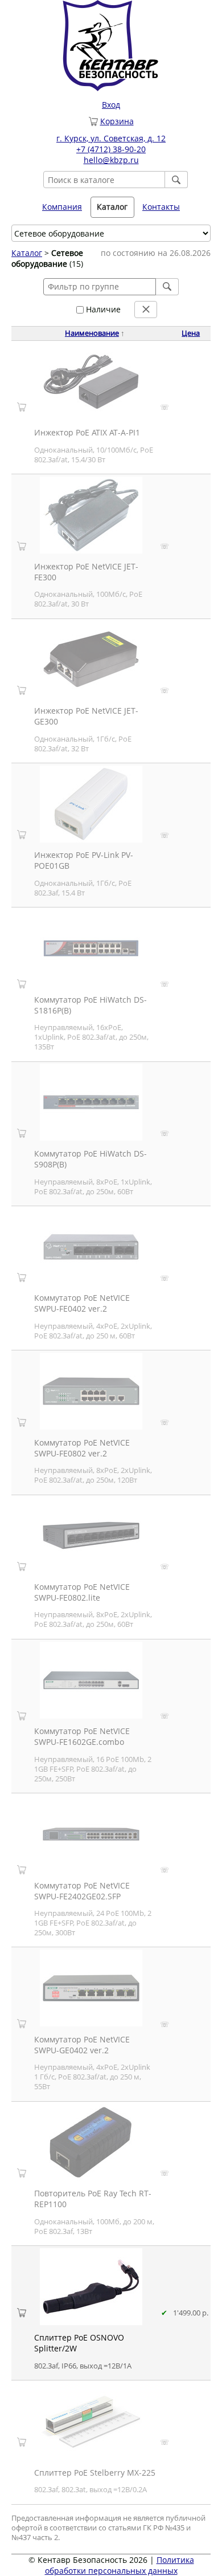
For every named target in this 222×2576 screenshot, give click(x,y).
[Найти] (176, 180)
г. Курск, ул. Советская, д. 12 (111, 138)
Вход (111, 105)
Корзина (117, 121)
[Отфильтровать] (167, 287)
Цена (191, 333)
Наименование (92, 333)
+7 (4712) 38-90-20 (111, 149)
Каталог (27, 253)
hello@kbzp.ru (111, 160)
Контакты (161, 207)
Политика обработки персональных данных (120, 2565)
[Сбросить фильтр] (146, 310)
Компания (62, 207)
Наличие (102, 309)
